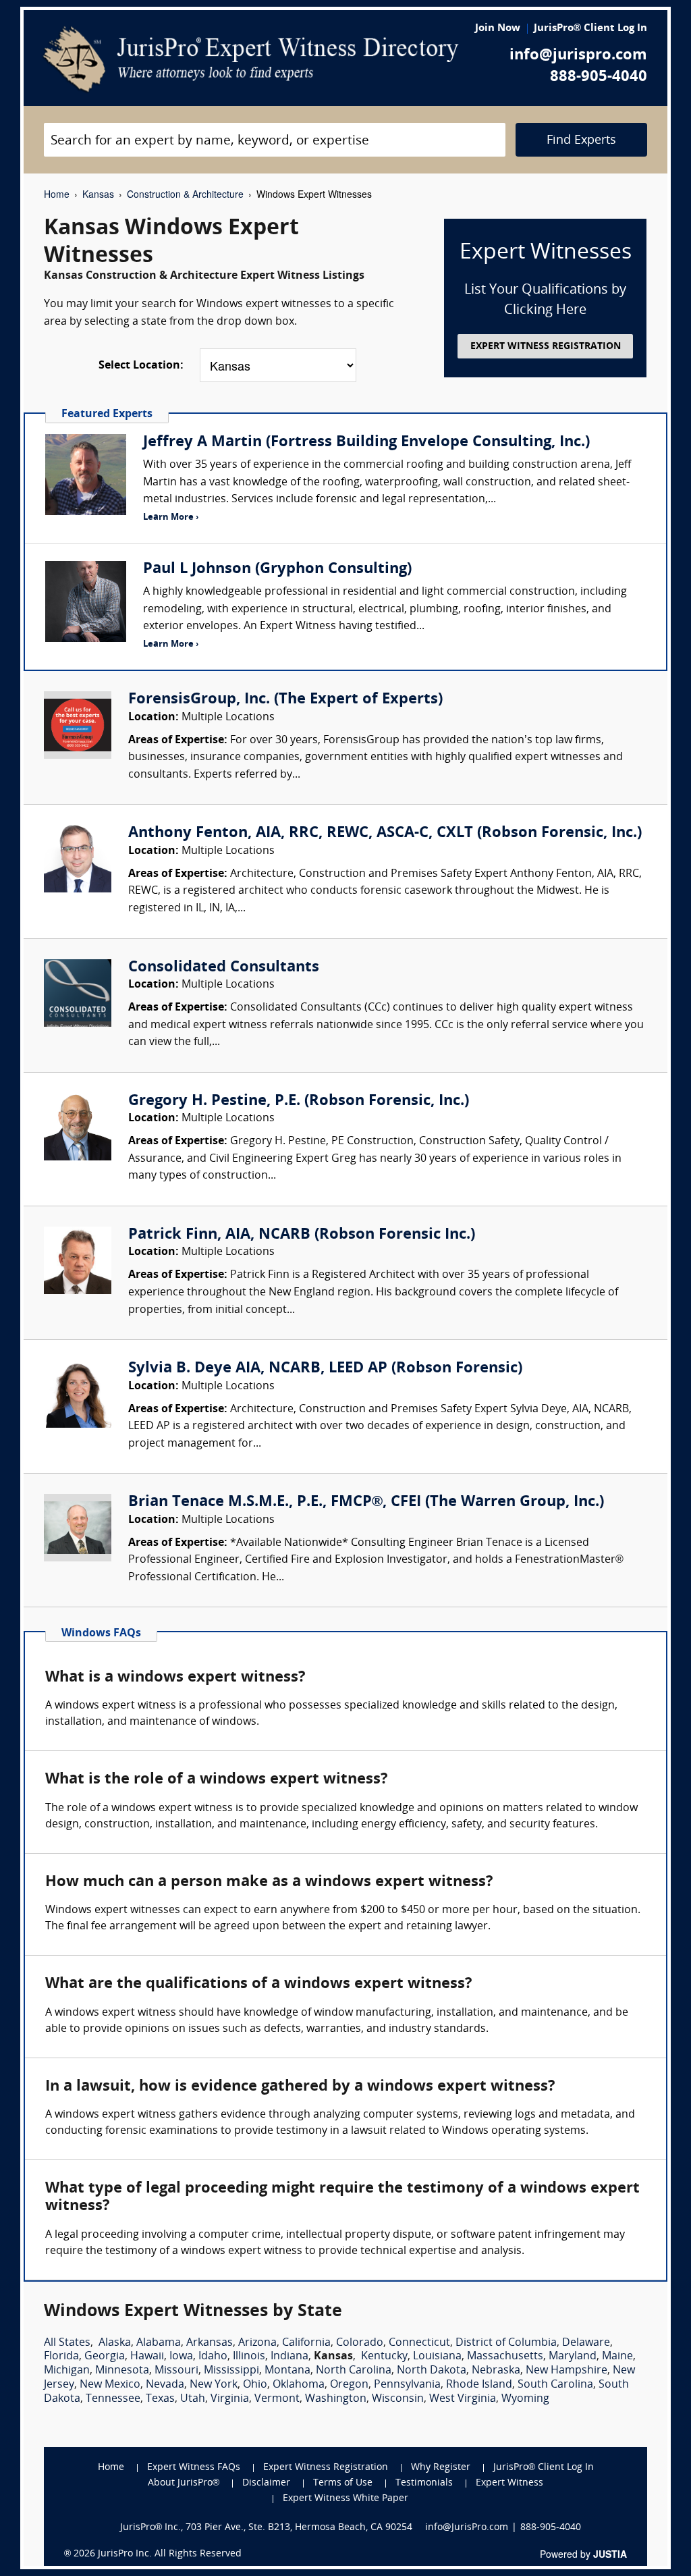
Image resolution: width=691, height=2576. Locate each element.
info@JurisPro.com (467, 2528)
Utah (193, 2399)
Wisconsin (398, 2399)
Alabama (159, 2343)
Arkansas (210, 2343)
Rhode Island (479, 2385)
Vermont (277, 2399)
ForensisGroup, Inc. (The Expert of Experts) (285, 700)
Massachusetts (505, 2357)
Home (57, 194)
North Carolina (354, 2371)
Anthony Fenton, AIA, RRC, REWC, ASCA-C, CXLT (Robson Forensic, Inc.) (385, 833)
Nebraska (496, 2371)
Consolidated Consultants (224, 968)
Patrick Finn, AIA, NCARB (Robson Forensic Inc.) (302, 1235)
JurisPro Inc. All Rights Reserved (170, 2554)
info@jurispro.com (578, 56)
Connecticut (419, 2343)
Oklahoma (299, 2385)
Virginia (230, 2399)
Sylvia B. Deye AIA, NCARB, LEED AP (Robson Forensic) (325, 1369)
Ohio (255, 2385)
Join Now (498, 29)
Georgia (105, 2357)
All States (67, 2343)
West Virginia (463, 2399)
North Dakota (432, 2371)
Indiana (289, 2357)
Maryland (573, 2357)
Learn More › (171, 517)
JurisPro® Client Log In (590, 29)
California (306, 2343)
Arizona (257, 2343)
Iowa (181, 2357)
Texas (160, 2399)
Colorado (360, 2343)
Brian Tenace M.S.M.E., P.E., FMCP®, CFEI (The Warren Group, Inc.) (366, 1502)
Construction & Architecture (185, 194)
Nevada (165, 2385)
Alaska (115, 2343)
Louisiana (437, 2357)
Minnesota (122, 2371)
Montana (287, 2371)
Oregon (349, 2385)
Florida (61, 2357)
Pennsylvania (407, 2385)
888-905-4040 (599, 77)
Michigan (67, 2371)
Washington (336, 2399)
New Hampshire (566, 2371)
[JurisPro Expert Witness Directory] (251, 59)
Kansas (98, 194)
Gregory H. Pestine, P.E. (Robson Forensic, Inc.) (299, 1101)
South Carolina (555, 2385)
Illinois (249, 2357)
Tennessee (113, 2399)
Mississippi (231, 2371)
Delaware (586, 2343)
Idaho (213, 2357)
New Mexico (110, 2385)
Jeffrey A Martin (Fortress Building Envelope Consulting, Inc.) (366, 442)
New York (214, 2385)
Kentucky (384, 2357)
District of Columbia (506, 2343)
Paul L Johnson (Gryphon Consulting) (277, 569)
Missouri (176, 2371)
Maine (617, 2357)
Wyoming (525, 2399)
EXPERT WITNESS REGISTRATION (546, 347)
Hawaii (147, 2357)
